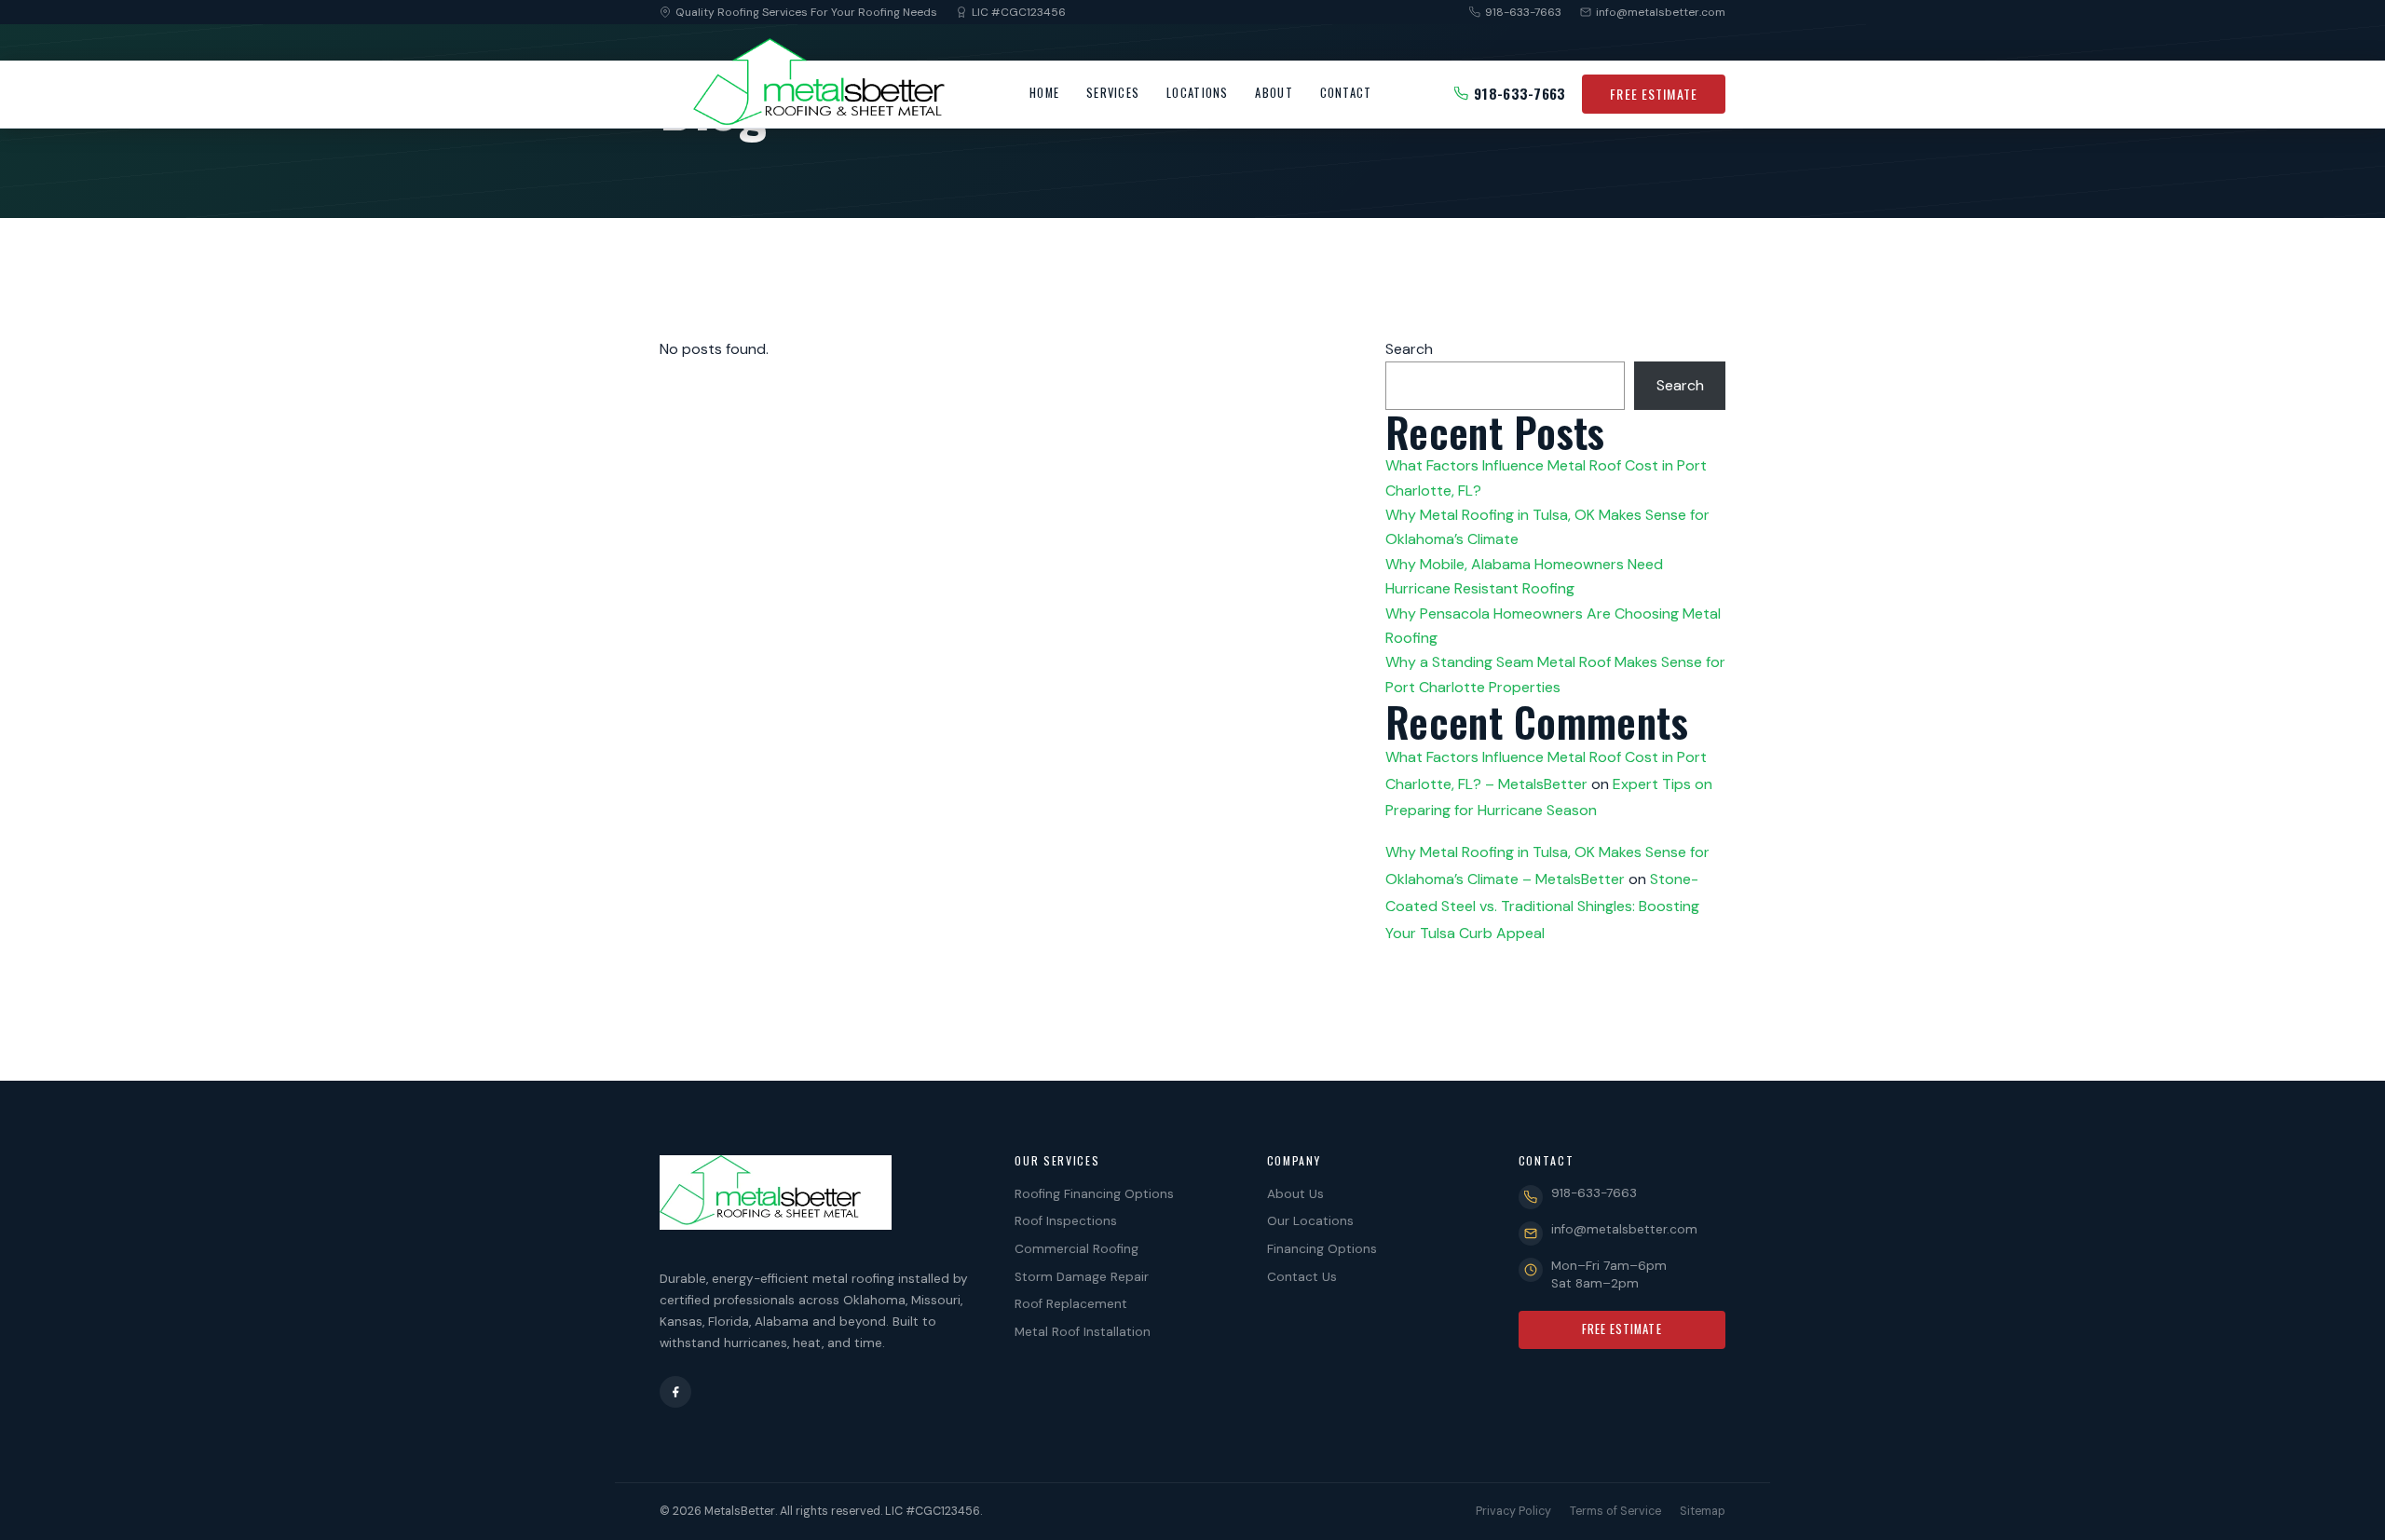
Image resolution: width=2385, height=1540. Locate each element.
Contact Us (1302, 1277)
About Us (1295, 1194)
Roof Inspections (1066, 1221)
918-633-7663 (1523, 12)
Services (1113, 93)
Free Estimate (1654, 94)
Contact (1346, 93)
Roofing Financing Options (1094, 1194)
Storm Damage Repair (1082, 1277)
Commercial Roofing (1077, 1249)
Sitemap (1703, 1511)
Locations (1198, 93)
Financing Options (1322, 1249)
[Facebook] (675, 1392)
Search (1409, 349)
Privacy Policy (1513, 1511)
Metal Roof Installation (1083, 1332)
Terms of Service (1615, 1511)
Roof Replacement (1071, 1304)
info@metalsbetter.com (1661, 12)
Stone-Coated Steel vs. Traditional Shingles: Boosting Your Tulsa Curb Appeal (1542, 906)
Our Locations (1310, 1221)
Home (1044, 93)
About (1274, 93)
